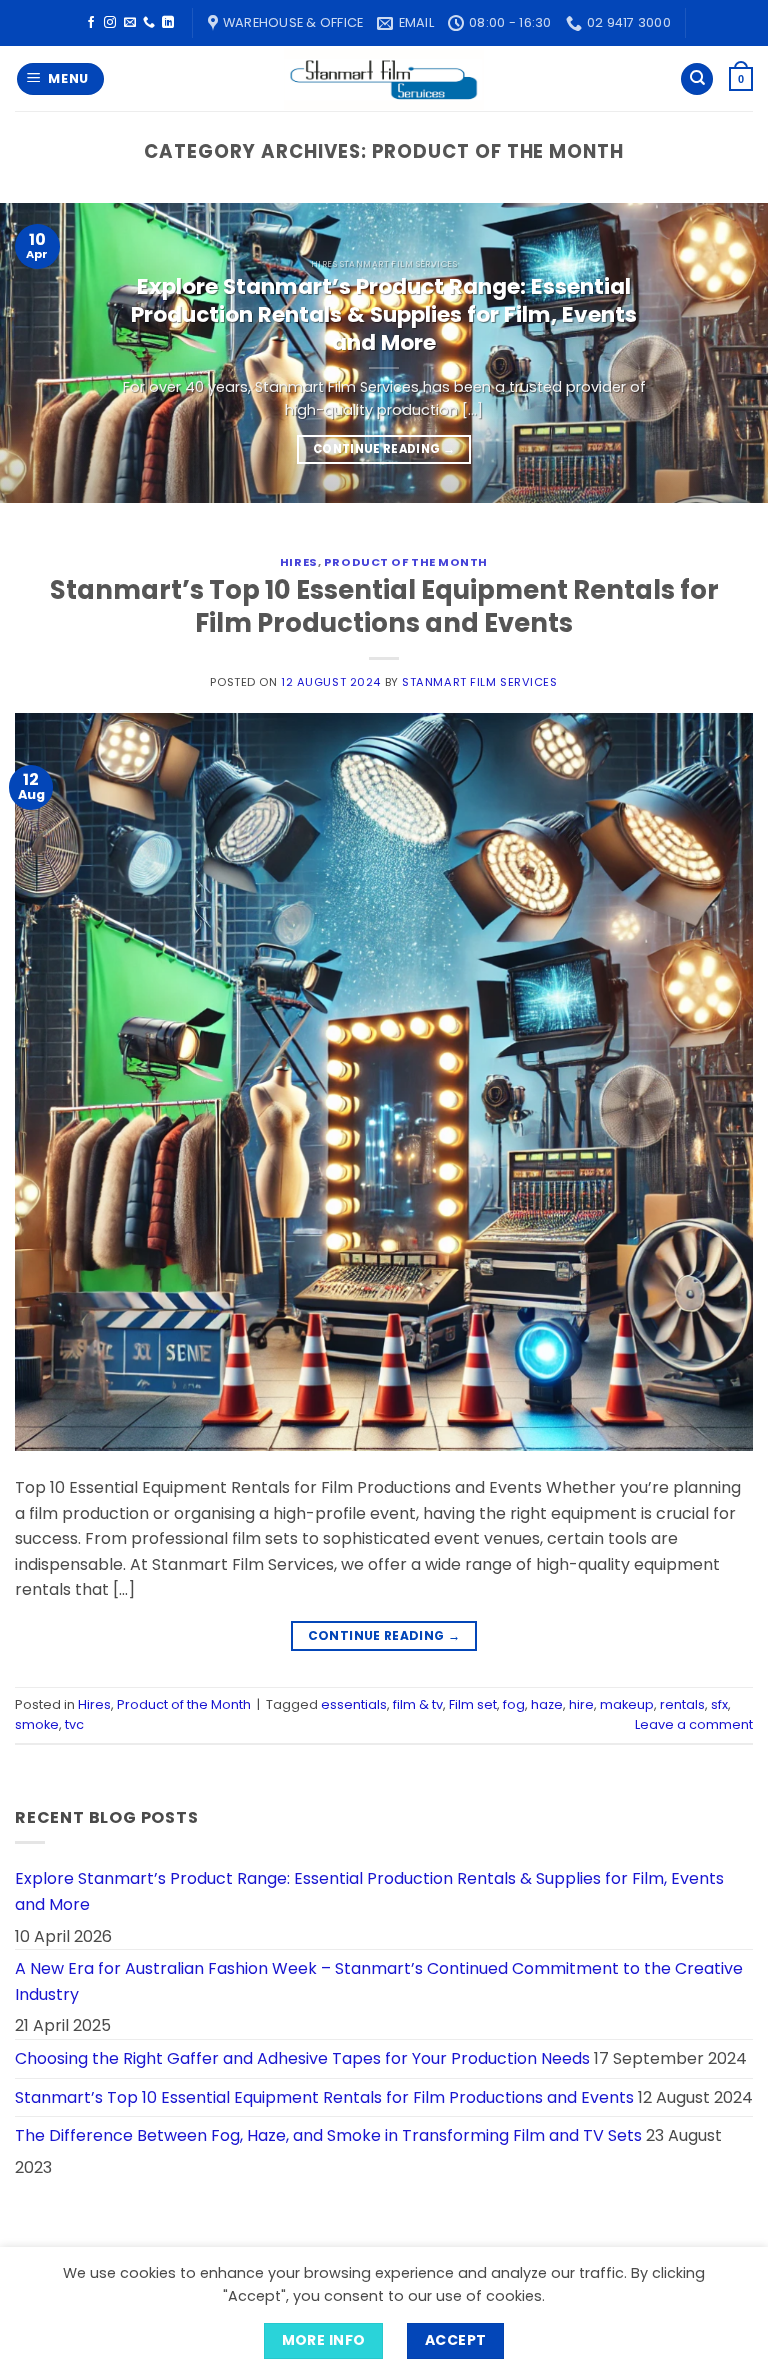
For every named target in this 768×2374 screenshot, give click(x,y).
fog (514, 1704)
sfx (719, 1704)
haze (547, 1704)
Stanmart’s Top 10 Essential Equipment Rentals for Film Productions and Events (384, 606)
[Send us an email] (130, 23)
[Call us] (149, 23)
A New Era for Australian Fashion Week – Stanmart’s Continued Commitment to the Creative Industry (379, 1981)
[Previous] (41, 353)
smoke (37, 1724)
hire (581, 1704)
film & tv (418, 1704)
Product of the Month (406, 562)
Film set (473, 1704)
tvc (74, 1724)
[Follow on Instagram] (110, 23)
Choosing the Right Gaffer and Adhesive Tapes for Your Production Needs (302, 2058)
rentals (682, 1704)
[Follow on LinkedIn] (168, 23)
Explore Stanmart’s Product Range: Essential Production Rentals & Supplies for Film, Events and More (384, 315)
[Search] (697, 79)
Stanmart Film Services (479, 682)
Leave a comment (694, 1724)
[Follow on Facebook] (91, 23)
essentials (354, 1704)
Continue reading (384, 449)
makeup (627, 1704)
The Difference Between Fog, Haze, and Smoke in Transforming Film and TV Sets (328, 2135)
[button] (61, 79)
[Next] (727, 353)
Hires (299, 562)
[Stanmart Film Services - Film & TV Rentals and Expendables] (384, 78)
